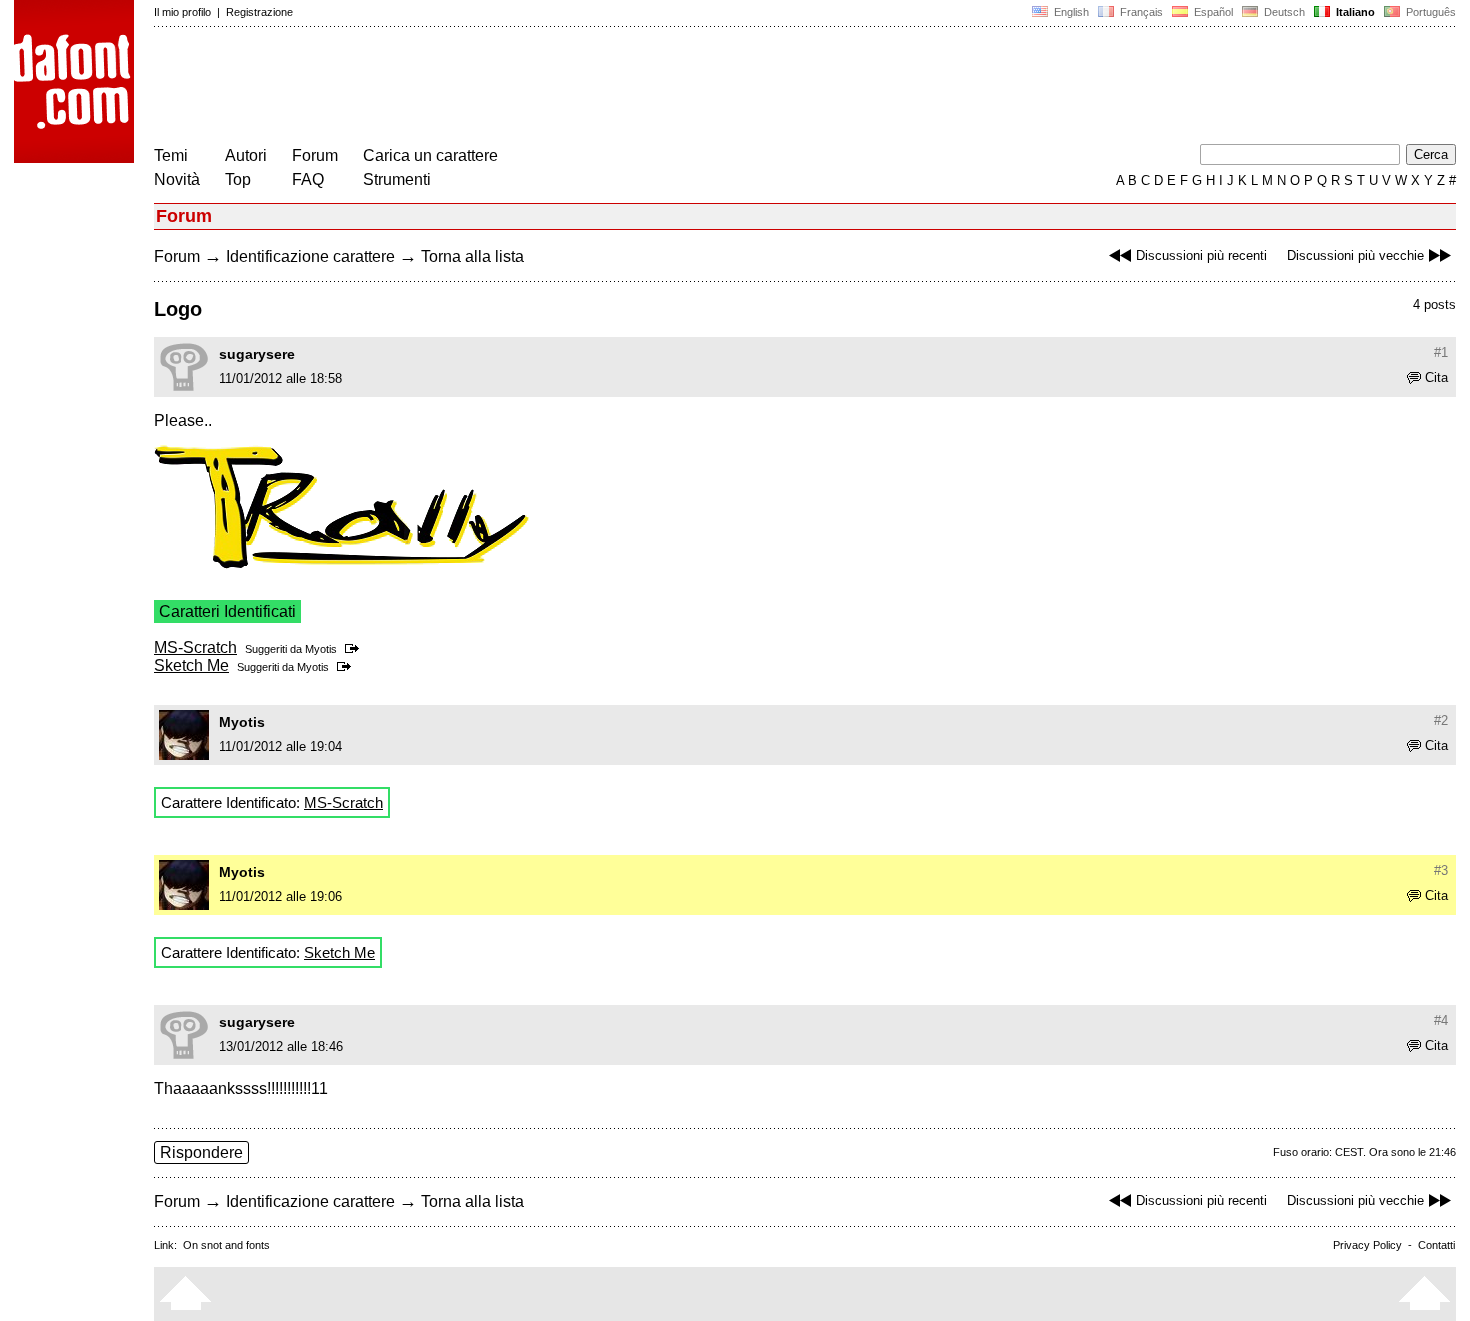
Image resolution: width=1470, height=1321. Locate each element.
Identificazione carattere (310, 256)
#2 (1441, 720)
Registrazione (259, 12)
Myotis (321, 649)
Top (238, 179)
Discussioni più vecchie (1355, 255)
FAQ (308, 179)
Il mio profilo (182, 12)
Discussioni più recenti (1201, 255)
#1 (1441, 352)
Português (1428, 12)
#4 (1441, 1020)
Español (1212, 12)
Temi (171, 155)
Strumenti (397, 179)
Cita (1436, 377)
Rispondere (201, 1152)
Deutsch (1283, 12)
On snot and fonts (226, 1245)
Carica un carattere (430, 155)
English (1070, 12)
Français (1140, 12)
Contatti (1436, 1245)
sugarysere (257, 354)
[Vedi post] (355, 649)
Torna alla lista (472, 256)
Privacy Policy (1367, 1245)
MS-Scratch (195, 647)
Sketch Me (191, 665)
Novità (177, 179)
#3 (1441, 870)
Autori (246, 155)
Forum (315, 155)
